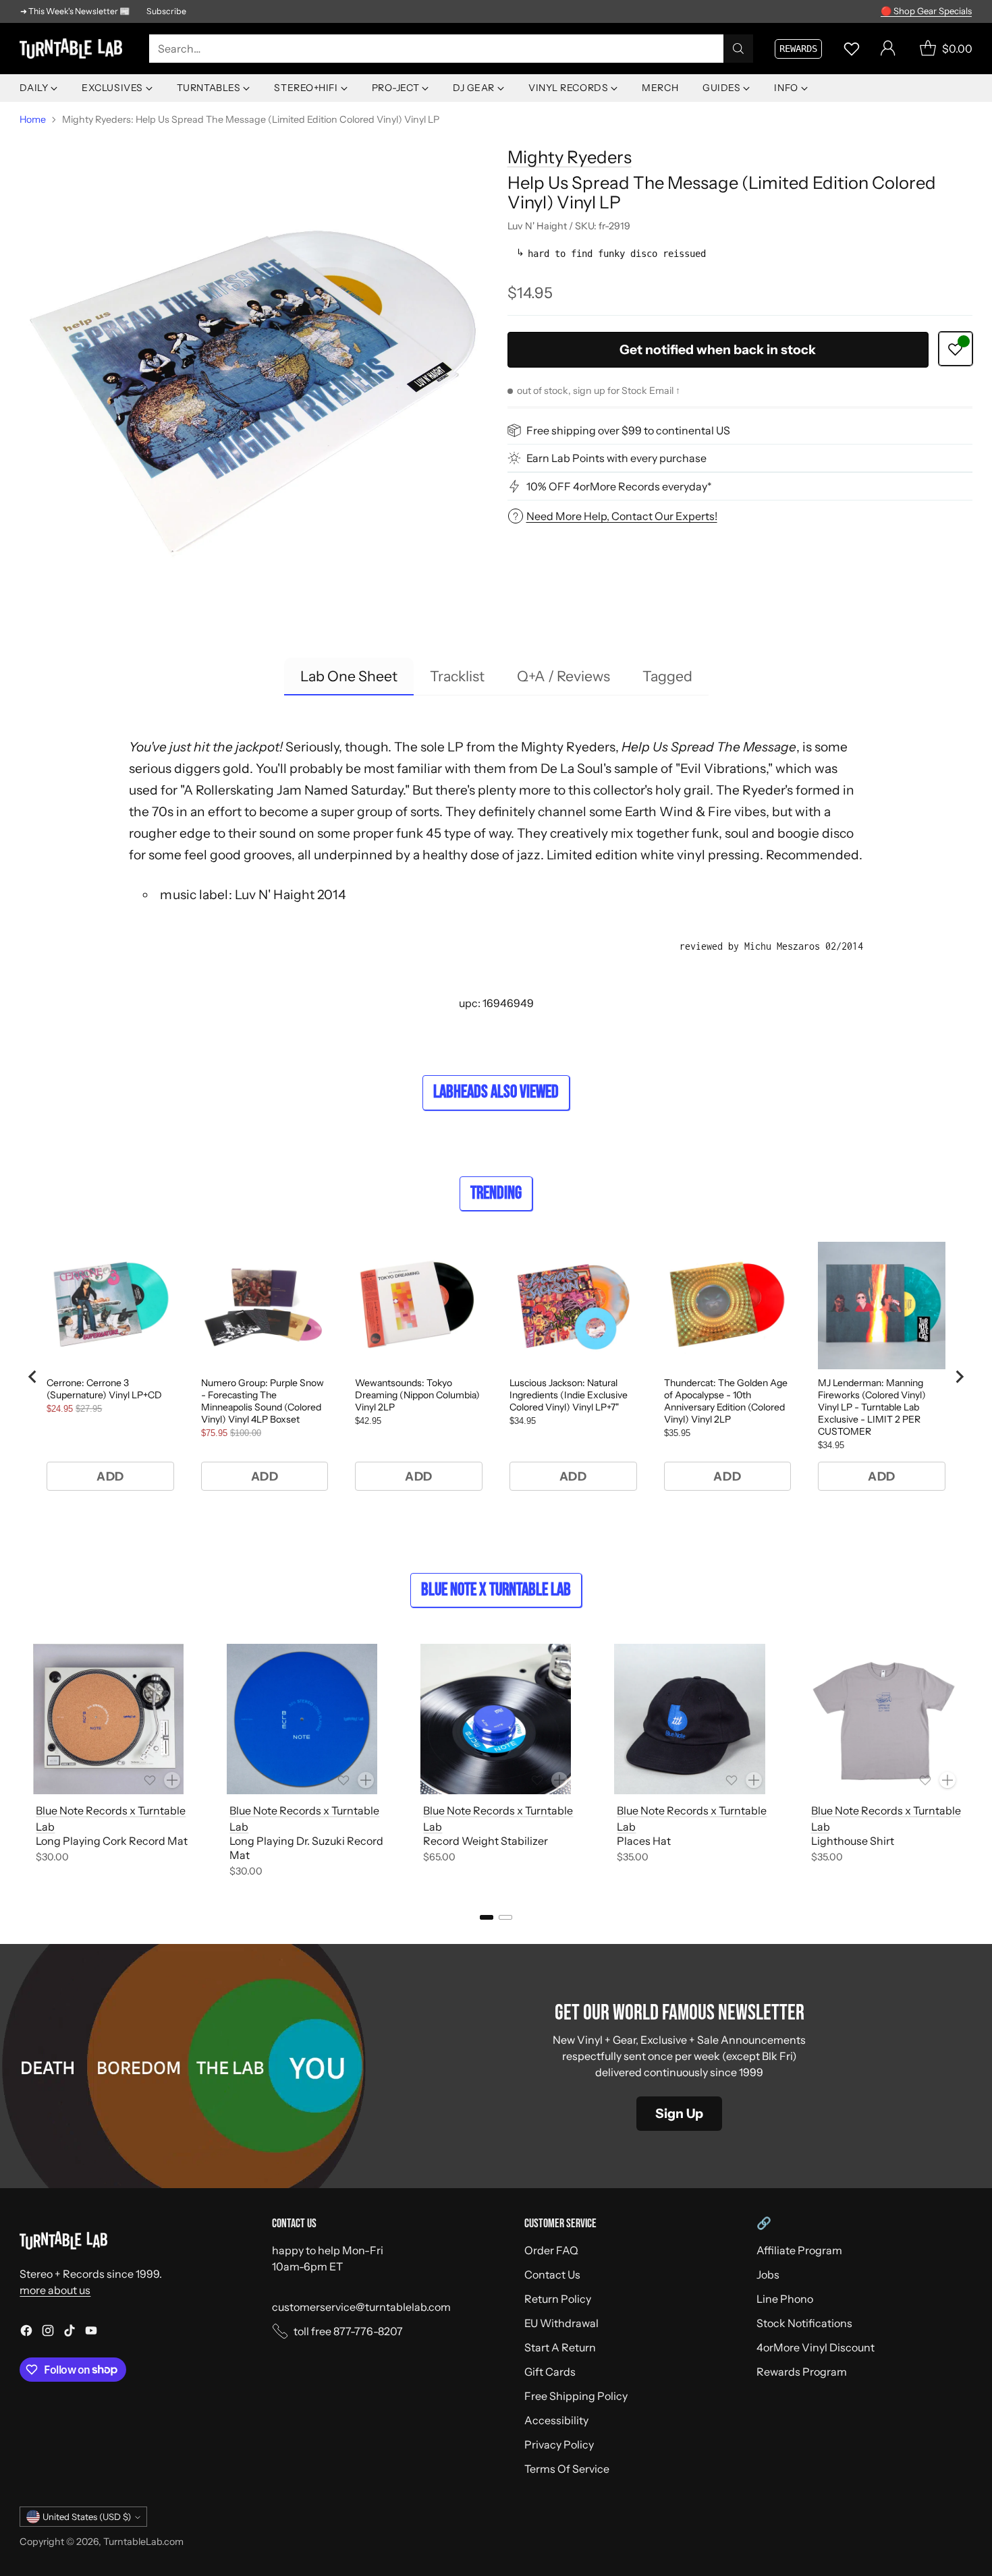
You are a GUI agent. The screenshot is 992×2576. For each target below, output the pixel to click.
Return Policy (558, 2299)
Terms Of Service (567, 2469)
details (955, 11)
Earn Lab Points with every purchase (616, 458)
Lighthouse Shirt (853, 1841)
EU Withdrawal (561, 2323)
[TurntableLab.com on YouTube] (91, 2332)
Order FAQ (551, 2250)
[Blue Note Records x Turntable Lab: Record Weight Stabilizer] (496, 1719)
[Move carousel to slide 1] (487, 1917)
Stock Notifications (804, 2323)
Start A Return (560, 2347)
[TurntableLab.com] (74, 49)
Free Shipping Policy (576, 2396)
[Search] (738, 49)
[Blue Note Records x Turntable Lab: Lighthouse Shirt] (884, 1719)
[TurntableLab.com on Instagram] (48, 2332)
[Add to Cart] (172, 1780)
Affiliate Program (799, 2250)
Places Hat (644, 1841)
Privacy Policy (559, 2444)
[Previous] (24, 1763)
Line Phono (785, 2299)
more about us (55, 2290)
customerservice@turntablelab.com (361, 2307)
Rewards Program (802, 2372)
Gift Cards (550, 2372)
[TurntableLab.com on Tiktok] (70, 2332)
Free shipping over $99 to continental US (628, 430)
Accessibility (556, 2420)
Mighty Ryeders (570, 157)
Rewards (798, 49)
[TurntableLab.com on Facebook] (26, 2332)
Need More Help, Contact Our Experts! (622, 516)
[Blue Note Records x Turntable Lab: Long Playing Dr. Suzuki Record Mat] (302, 1719)
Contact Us (552, 2274)
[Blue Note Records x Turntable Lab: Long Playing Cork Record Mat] (108, 1719)
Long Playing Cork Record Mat (112, 1841)
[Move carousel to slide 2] (505, 1917)
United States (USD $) (87, 2517)
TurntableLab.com (143, 2542)
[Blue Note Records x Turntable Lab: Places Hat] (689, 1719)
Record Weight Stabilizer (486, 1841)
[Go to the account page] (888, 49)
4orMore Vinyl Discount (816, 2347)
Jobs (768, 2274)
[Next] (968, 1763)
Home (33, 119)
